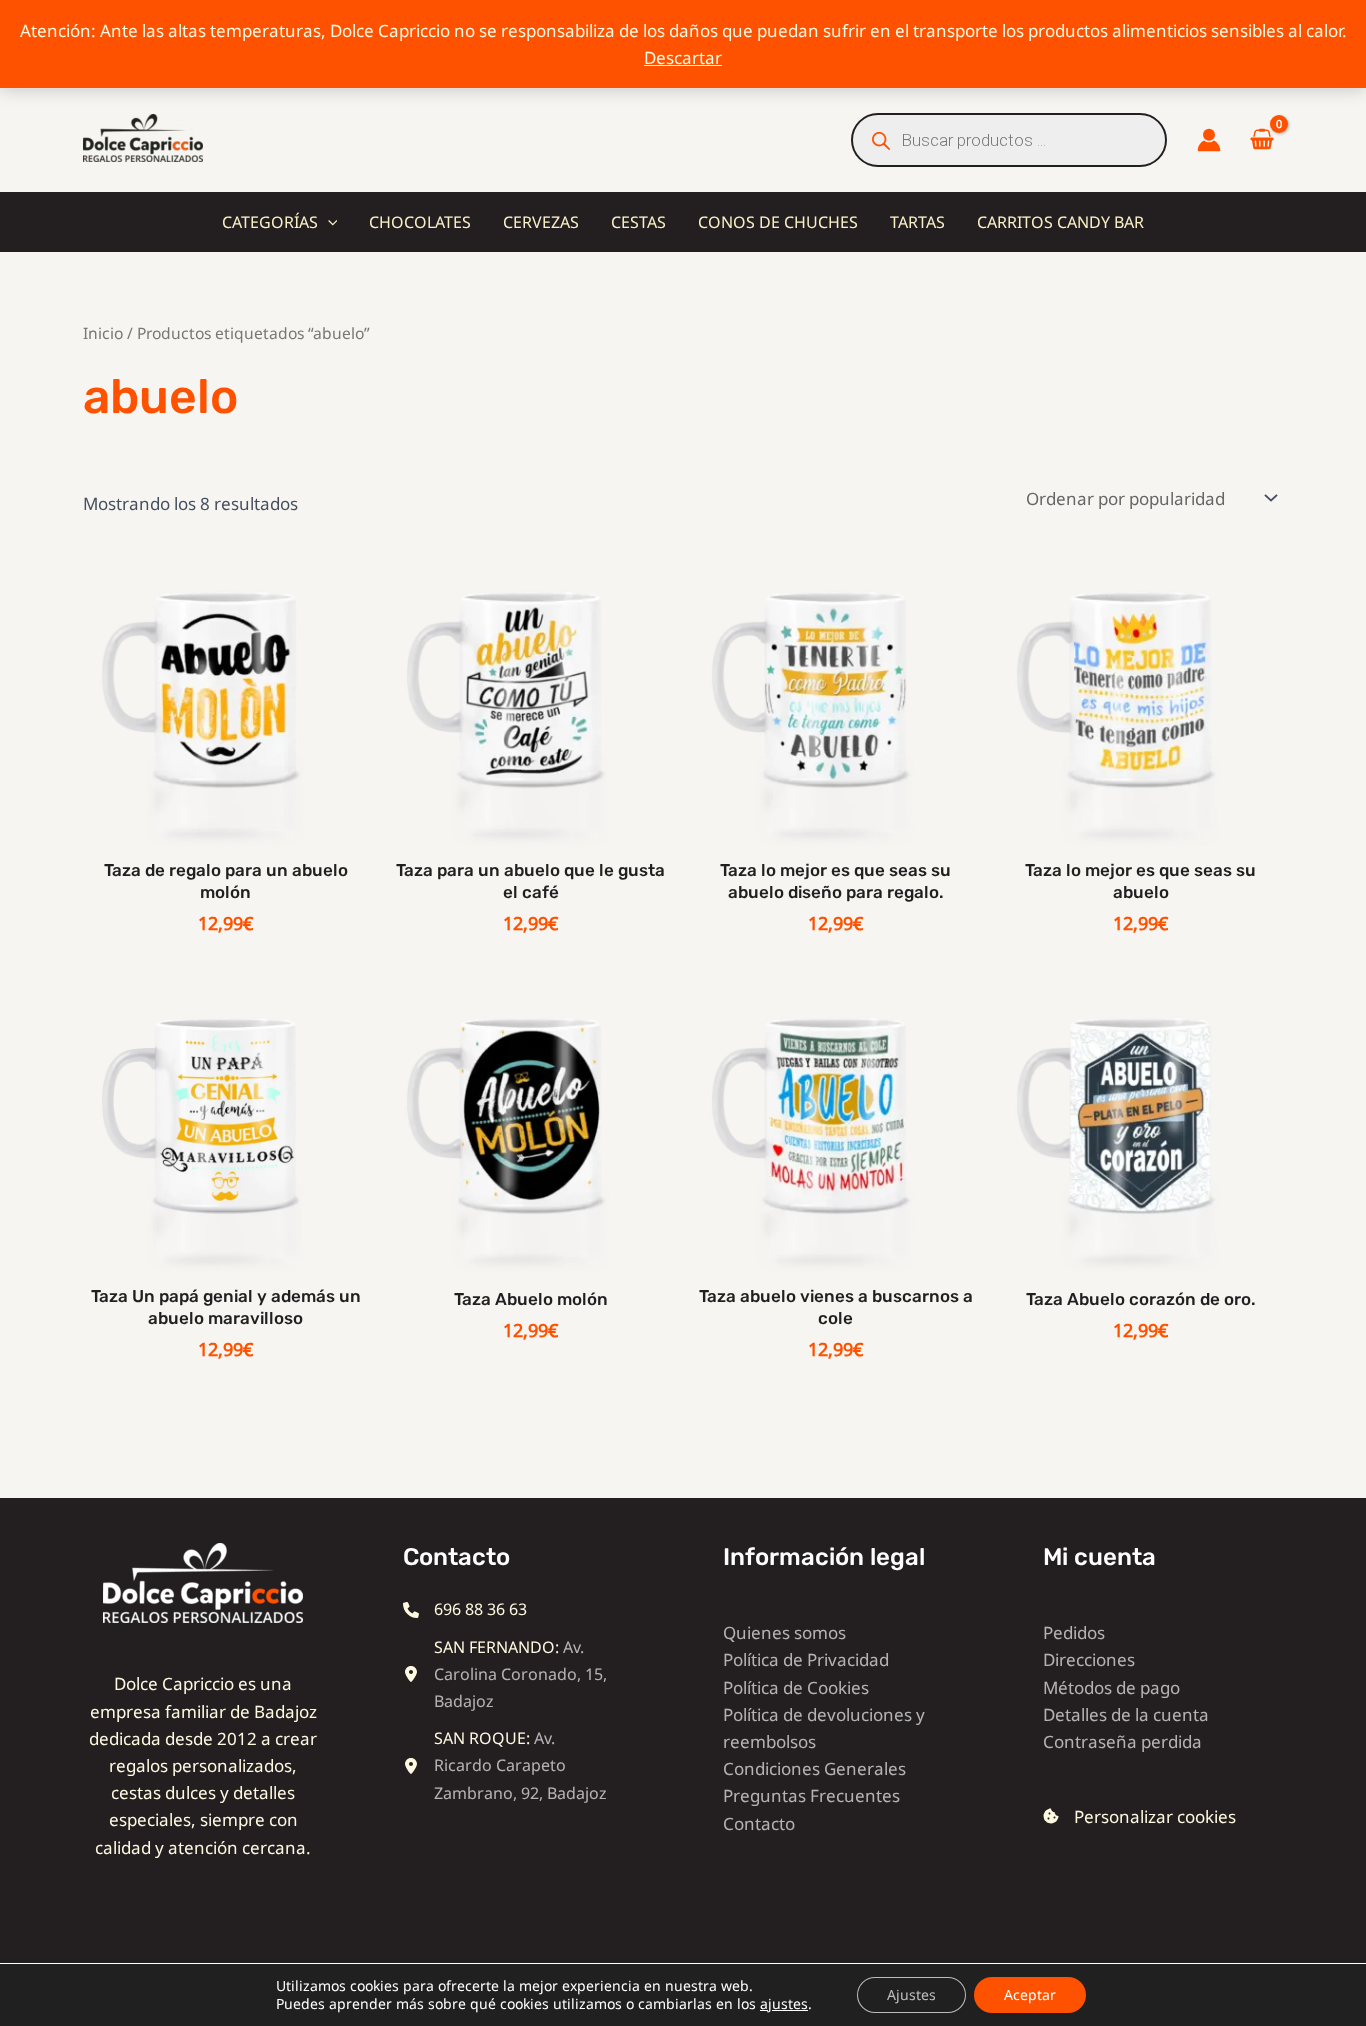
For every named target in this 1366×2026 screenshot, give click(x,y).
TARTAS (917, 222)
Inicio (103, 333)
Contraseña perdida (1122, 1741)
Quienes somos (784, 1632)
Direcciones (1089, 1659)
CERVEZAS (541, 222)
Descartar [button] (683, 57)
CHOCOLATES (420, 222)
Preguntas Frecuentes (811, 1795)
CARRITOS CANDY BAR (1060, 222)
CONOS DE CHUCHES (778, 222)
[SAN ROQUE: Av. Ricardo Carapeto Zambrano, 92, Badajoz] (508, 1766)
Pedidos (1074, 1632)
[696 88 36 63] (465, 1609)
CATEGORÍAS (270, 222)
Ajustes (911, 1994)
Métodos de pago (1111, 1687)
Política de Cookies (796, 1687)
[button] (328, 222)
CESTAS (638, 222)
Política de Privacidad (806, 1659)
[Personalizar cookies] (1139, 1816)
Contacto (759, 1823)
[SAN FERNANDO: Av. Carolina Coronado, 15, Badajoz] (508, 1675)
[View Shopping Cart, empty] (1262, 140)
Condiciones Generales (814, 1768)
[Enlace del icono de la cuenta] (1209, 140)
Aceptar (1030, 1994)
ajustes (784, 2004)
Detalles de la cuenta (1126, 1714)
